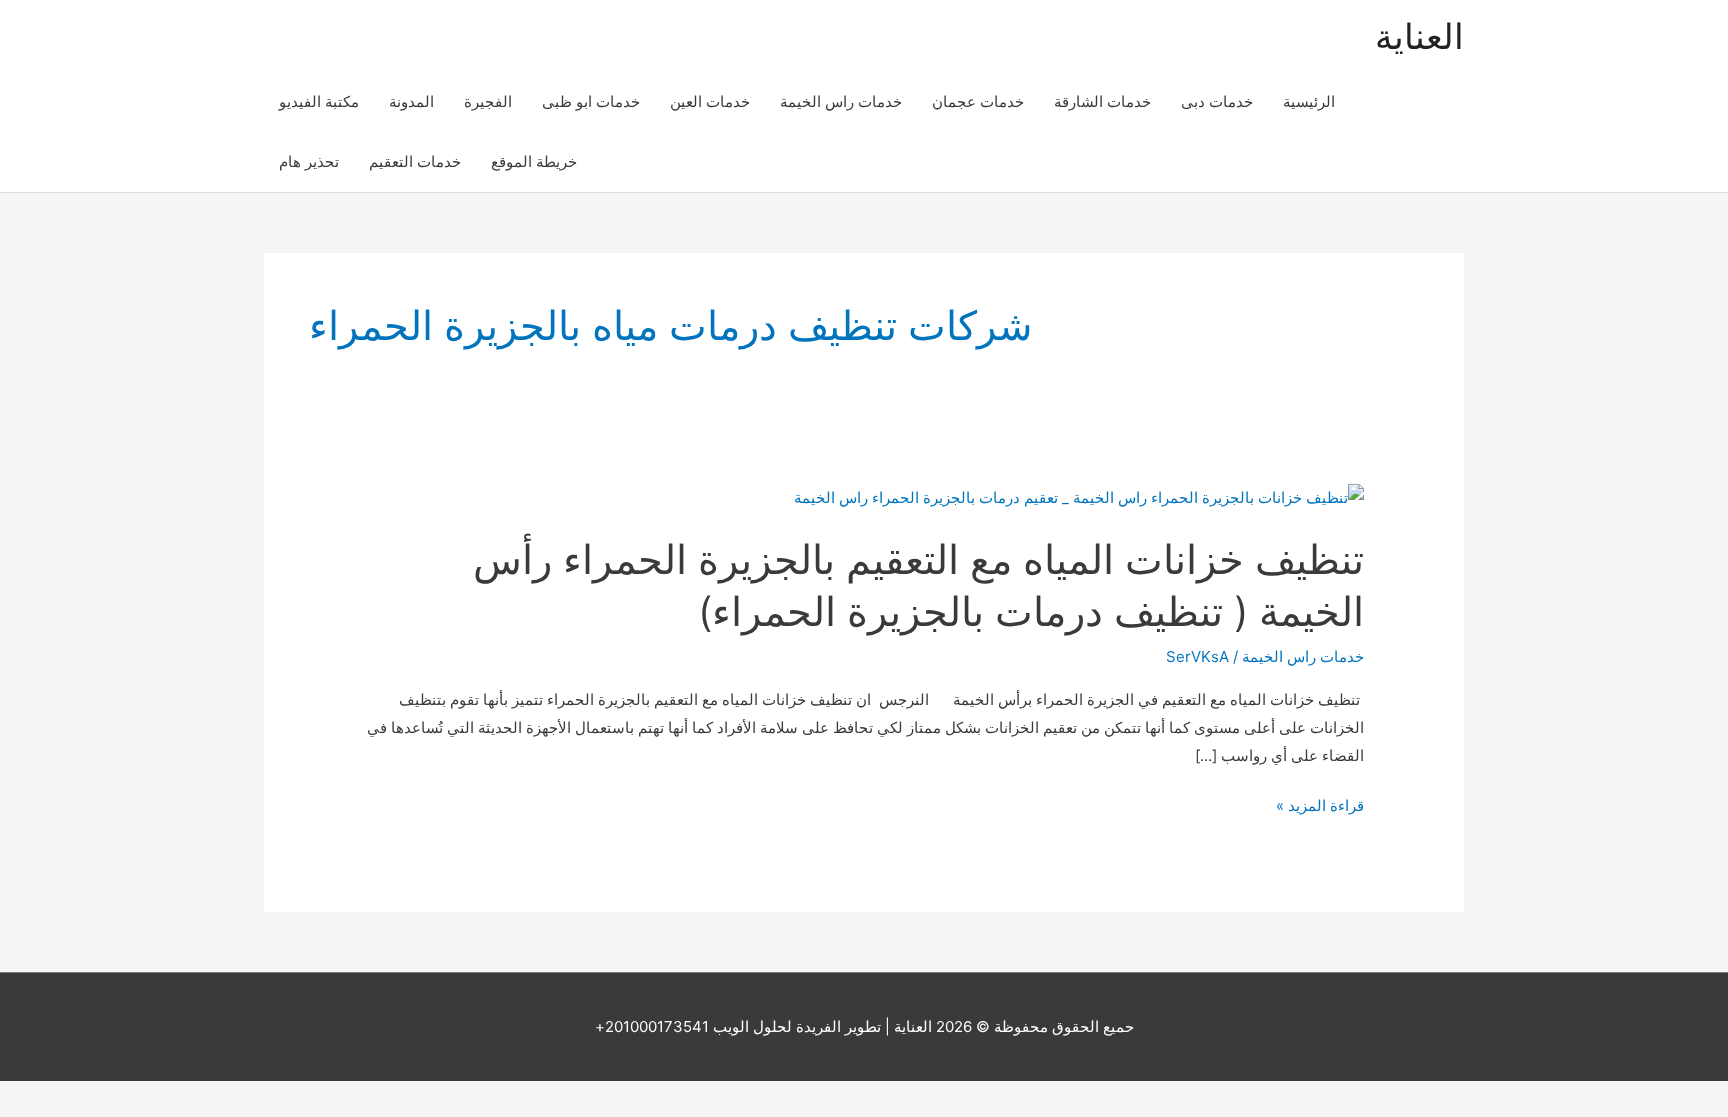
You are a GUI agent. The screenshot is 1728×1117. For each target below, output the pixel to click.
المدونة (411, 101)
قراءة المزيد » (1320, 807)
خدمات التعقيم (415, 161)
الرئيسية (1309, 101)
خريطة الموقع (534, 161)
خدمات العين (710, 101)
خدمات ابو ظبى (591, 101)
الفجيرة (488, 101)
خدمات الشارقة (1102, 101)
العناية (1419, 36)
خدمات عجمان (978, 101)
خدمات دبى (1217, 101)
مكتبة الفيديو (319, 101)
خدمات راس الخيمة (841, 101)
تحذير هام (309, 161)
